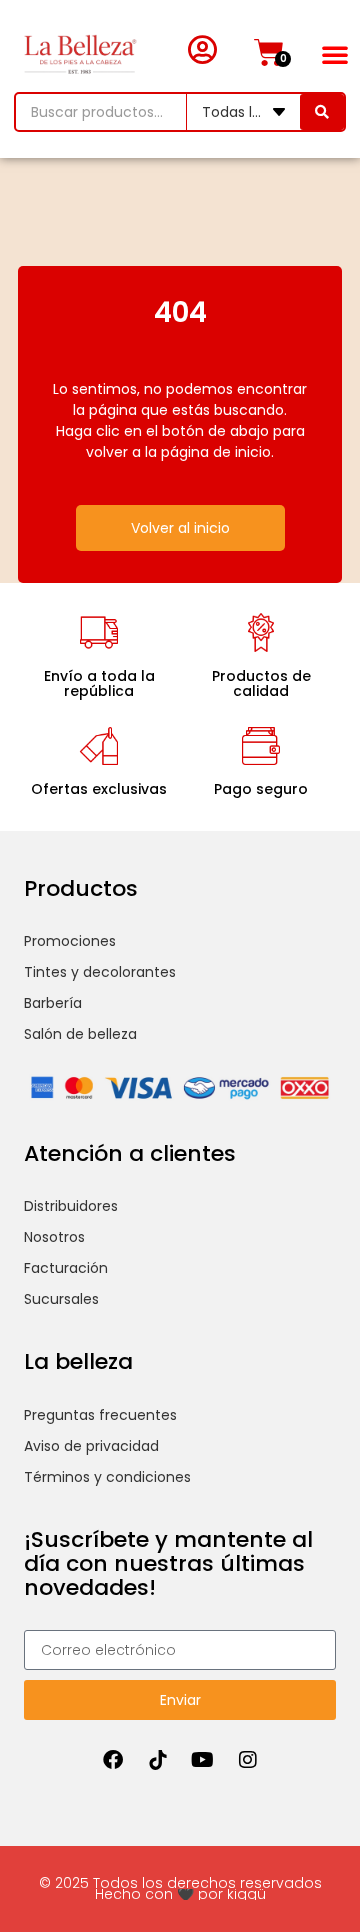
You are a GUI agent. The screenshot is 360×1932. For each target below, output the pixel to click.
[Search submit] (322, 112)
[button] (335, 54)
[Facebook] (113, 1760)
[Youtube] (203, 1760)
